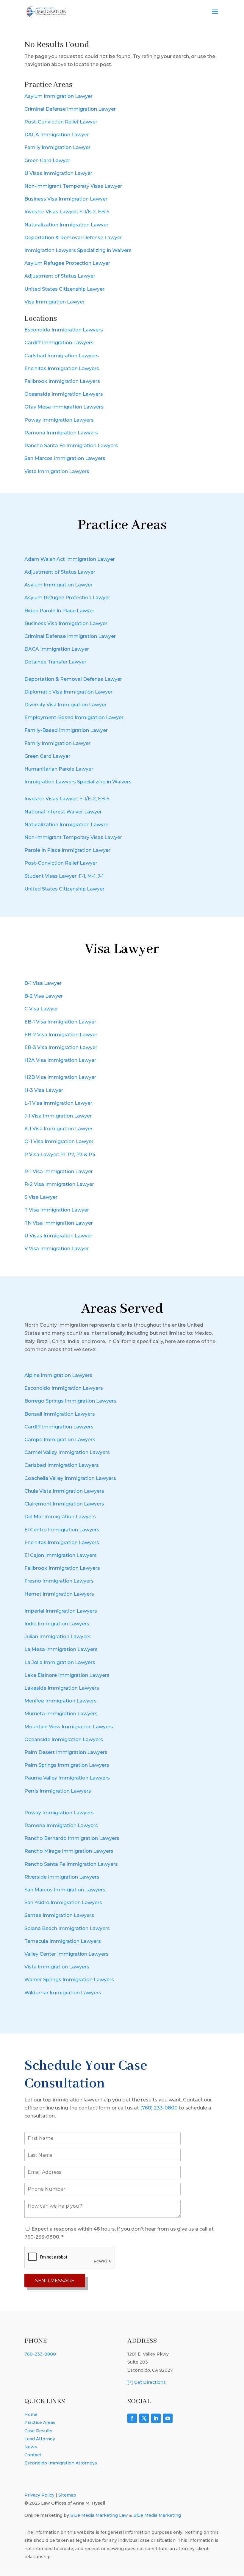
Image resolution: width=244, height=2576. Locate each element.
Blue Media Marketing (157, 2515)
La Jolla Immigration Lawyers (60, 1662)
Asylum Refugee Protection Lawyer (67, 263)
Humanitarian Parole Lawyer (59, 769)
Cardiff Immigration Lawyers (59, 343)
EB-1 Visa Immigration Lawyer (60, 1022)
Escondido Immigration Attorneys (61, 2463)
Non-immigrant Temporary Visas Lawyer (73, 186)
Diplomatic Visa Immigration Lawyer (68, 692)
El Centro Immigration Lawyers (62, 1530)
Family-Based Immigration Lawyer (66, 730)
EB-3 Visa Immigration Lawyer (61, 1047)
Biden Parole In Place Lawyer (59, 611)
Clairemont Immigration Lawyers (64, 1504)
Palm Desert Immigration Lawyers (66, 1752)
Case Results (38, 2431)
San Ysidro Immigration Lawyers (63, 1903)
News (31, 2447)
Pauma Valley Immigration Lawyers (67, 1778)
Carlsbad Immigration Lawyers (62, 356)
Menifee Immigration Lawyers (61, 1701)
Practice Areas (40, 2422)
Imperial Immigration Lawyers (61, 1611)
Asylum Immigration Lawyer (58, 96)
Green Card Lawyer (47, 161)
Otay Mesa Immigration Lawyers (64, 407)
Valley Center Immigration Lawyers (67, 1954)
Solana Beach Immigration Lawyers (67, 1928)
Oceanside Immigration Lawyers (64, 394)
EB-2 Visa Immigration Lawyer (61, 1035)
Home (31, 2414)
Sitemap (67, 2495)
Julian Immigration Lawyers (58, 1637)
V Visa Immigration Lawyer (57, 1249)
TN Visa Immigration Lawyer (59, 1223)
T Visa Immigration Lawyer (57, 1210)
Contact (33, 2455)
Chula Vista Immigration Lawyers (64, 1491)
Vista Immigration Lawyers (57, 471)
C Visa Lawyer (41, 1009)
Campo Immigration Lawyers (60, 1440)
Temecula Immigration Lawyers (63, 1941)
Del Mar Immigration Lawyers (60, 1517)
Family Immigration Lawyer (57, 147)
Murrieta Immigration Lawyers (61, 1714)
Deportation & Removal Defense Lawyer (73, 238)
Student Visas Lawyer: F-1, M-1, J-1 (64, 876)
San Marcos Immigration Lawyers (65, 458)
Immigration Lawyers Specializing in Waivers (78, 250)
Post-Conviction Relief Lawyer (61, 122)
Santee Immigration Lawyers (59, 1915)
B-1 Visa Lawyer (43, 983)
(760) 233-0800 (159, 2108)
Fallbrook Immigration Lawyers (62, 381)
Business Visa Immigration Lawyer (66, 199)
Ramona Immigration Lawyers (61, 433)
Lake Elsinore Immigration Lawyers (67, 1675)
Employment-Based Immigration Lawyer (74, 717)
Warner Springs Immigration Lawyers (69, 1980)
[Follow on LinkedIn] (156, 2418)
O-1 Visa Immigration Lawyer (59, 1141)
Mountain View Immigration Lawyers (69, 1727)
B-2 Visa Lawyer (44, 996)
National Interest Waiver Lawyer (63, 812)
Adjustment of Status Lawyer (60, 276)
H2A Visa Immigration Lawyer (60, 1060)
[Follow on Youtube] (168, 2418)
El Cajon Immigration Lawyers (61, 1555)
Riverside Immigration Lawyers (62, 1877)
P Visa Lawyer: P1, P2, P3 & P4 (60, 1155)
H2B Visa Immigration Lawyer (60, 1077)
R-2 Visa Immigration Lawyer (59, 1184)
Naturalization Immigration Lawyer (66, 225)
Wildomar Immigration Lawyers (63, 1993)
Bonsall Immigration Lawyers (60, 1414)
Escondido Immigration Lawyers (64, 330)
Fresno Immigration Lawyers (59, 1581)
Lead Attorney (40, 2439)
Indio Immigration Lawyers (57, 1624)
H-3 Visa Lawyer (44, 1090)
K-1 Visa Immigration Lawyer (58, 1129)
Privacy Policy (39, 2495)
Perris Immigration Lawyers (58, 1791)
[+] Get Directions (147, 2382)
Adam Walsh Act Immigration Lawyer (70, 559)
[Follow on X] (144, 2418)
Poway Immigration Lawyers (59, 420)
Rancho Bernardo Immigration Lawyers (72, 1838)
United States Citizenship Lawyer (64, 289)
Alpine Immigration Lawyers (58, 1375)
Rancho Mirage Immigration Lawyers (69, 1851)
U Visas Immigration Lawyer (58, 173)
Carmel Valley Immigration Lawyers (67, 1452)
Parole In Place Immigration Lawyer (67, 850)
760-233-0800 (40, 2354)
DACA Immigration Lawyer (57, 135)
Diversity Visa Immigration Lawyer (65, 705)
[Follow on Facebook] (132, 2418)
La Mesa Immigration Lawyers (61, 1649)
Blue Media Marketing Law (99, 2515)
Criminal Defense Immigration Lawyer (70, 109)
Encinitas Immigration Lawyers (62, 368)
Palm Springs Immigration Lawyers (67, 1765)
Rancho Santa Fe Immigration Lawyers (71, 446)
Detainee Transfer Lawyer (55, 662)
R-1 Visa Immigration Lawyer (59, 1172)
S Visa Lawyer (41, 1197)
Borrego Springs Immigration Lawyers (70, 1401)
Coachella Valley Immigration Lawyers (70, 1478)
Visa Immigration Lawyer (54, 302)
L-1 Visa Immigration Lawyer (58, 1103)
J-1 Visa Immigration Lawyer (58, 1116)
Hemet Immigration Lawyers (59, 1594)
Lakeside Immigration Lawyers (62, 1688)
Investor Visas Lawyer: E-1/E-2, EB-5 (67, 212)
